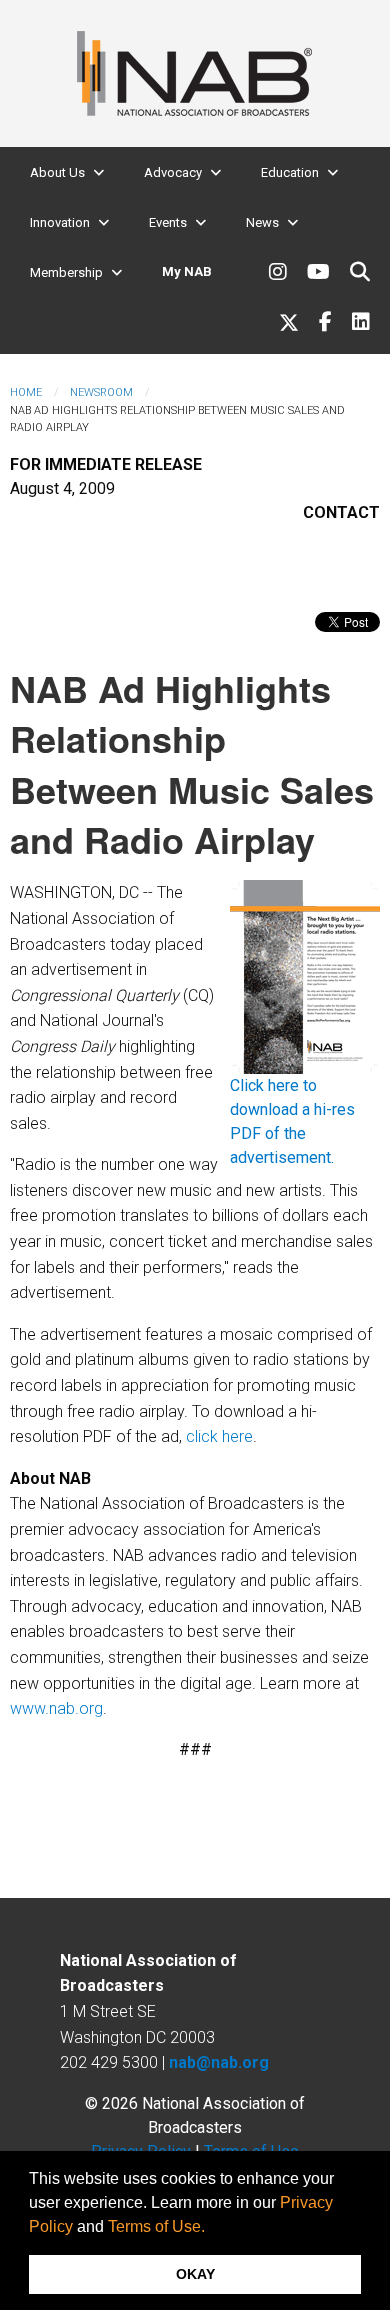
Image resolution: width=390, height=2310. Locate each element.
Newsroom (101, 392)
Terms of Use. (156, 2226)
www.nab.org (56, 1708)
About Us (57, 172)
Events (168, 222)
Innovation (60, 222)
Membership (66, 272)
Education (290, 172)
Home (26, 392)
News (262, 222)
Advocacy (173, 172)
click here (219, 1436)
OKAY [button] (195, 2274)
